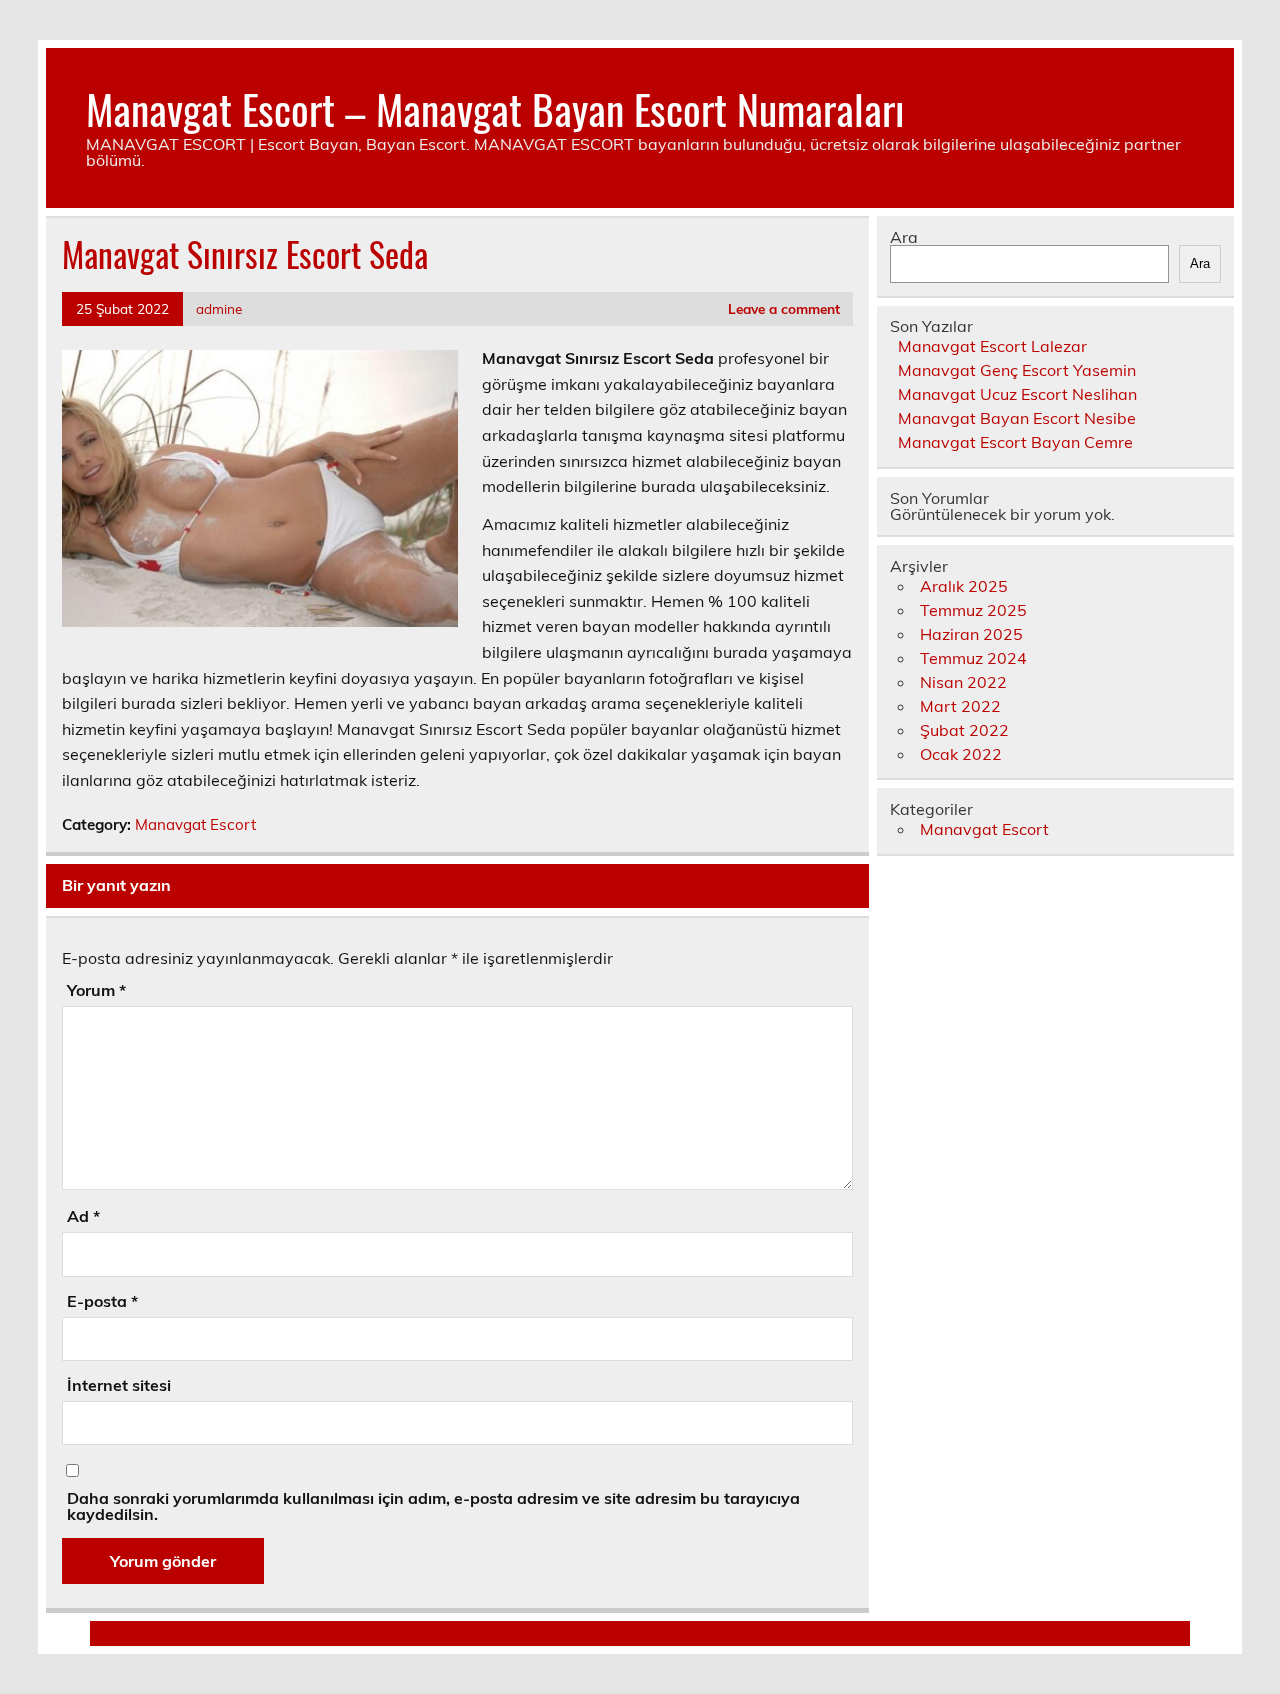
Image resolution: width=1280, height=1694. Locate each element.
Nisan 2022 (963, 682)
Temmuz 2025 (973, 610)
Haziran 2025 (971, 634)
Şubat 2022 (964, 730)
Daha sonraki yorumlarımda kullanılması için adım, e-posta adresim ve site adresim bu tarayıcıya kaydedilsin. (433, 1506)
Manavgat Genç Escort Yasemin (1017, 370)
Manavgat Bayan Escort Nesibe (1017, 418)
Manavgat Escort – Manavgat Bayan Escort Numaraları (495, 108)
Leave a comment (784, 308)
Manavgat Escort (195, 824)
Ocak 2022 (961, 754)
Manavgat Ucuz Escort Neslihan (1017, 394)
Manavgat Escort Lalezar (992, 346)
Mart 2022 (960, 706)
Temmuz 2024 (973, 658)
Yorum (96, 990)
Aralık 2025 (964, 586)
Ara (904, 237)
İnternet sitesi (119, 1385)
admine (219, 308)
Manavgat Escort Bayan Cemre (1015, 442)
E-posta (102, 1301)
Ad (83, 1216)
